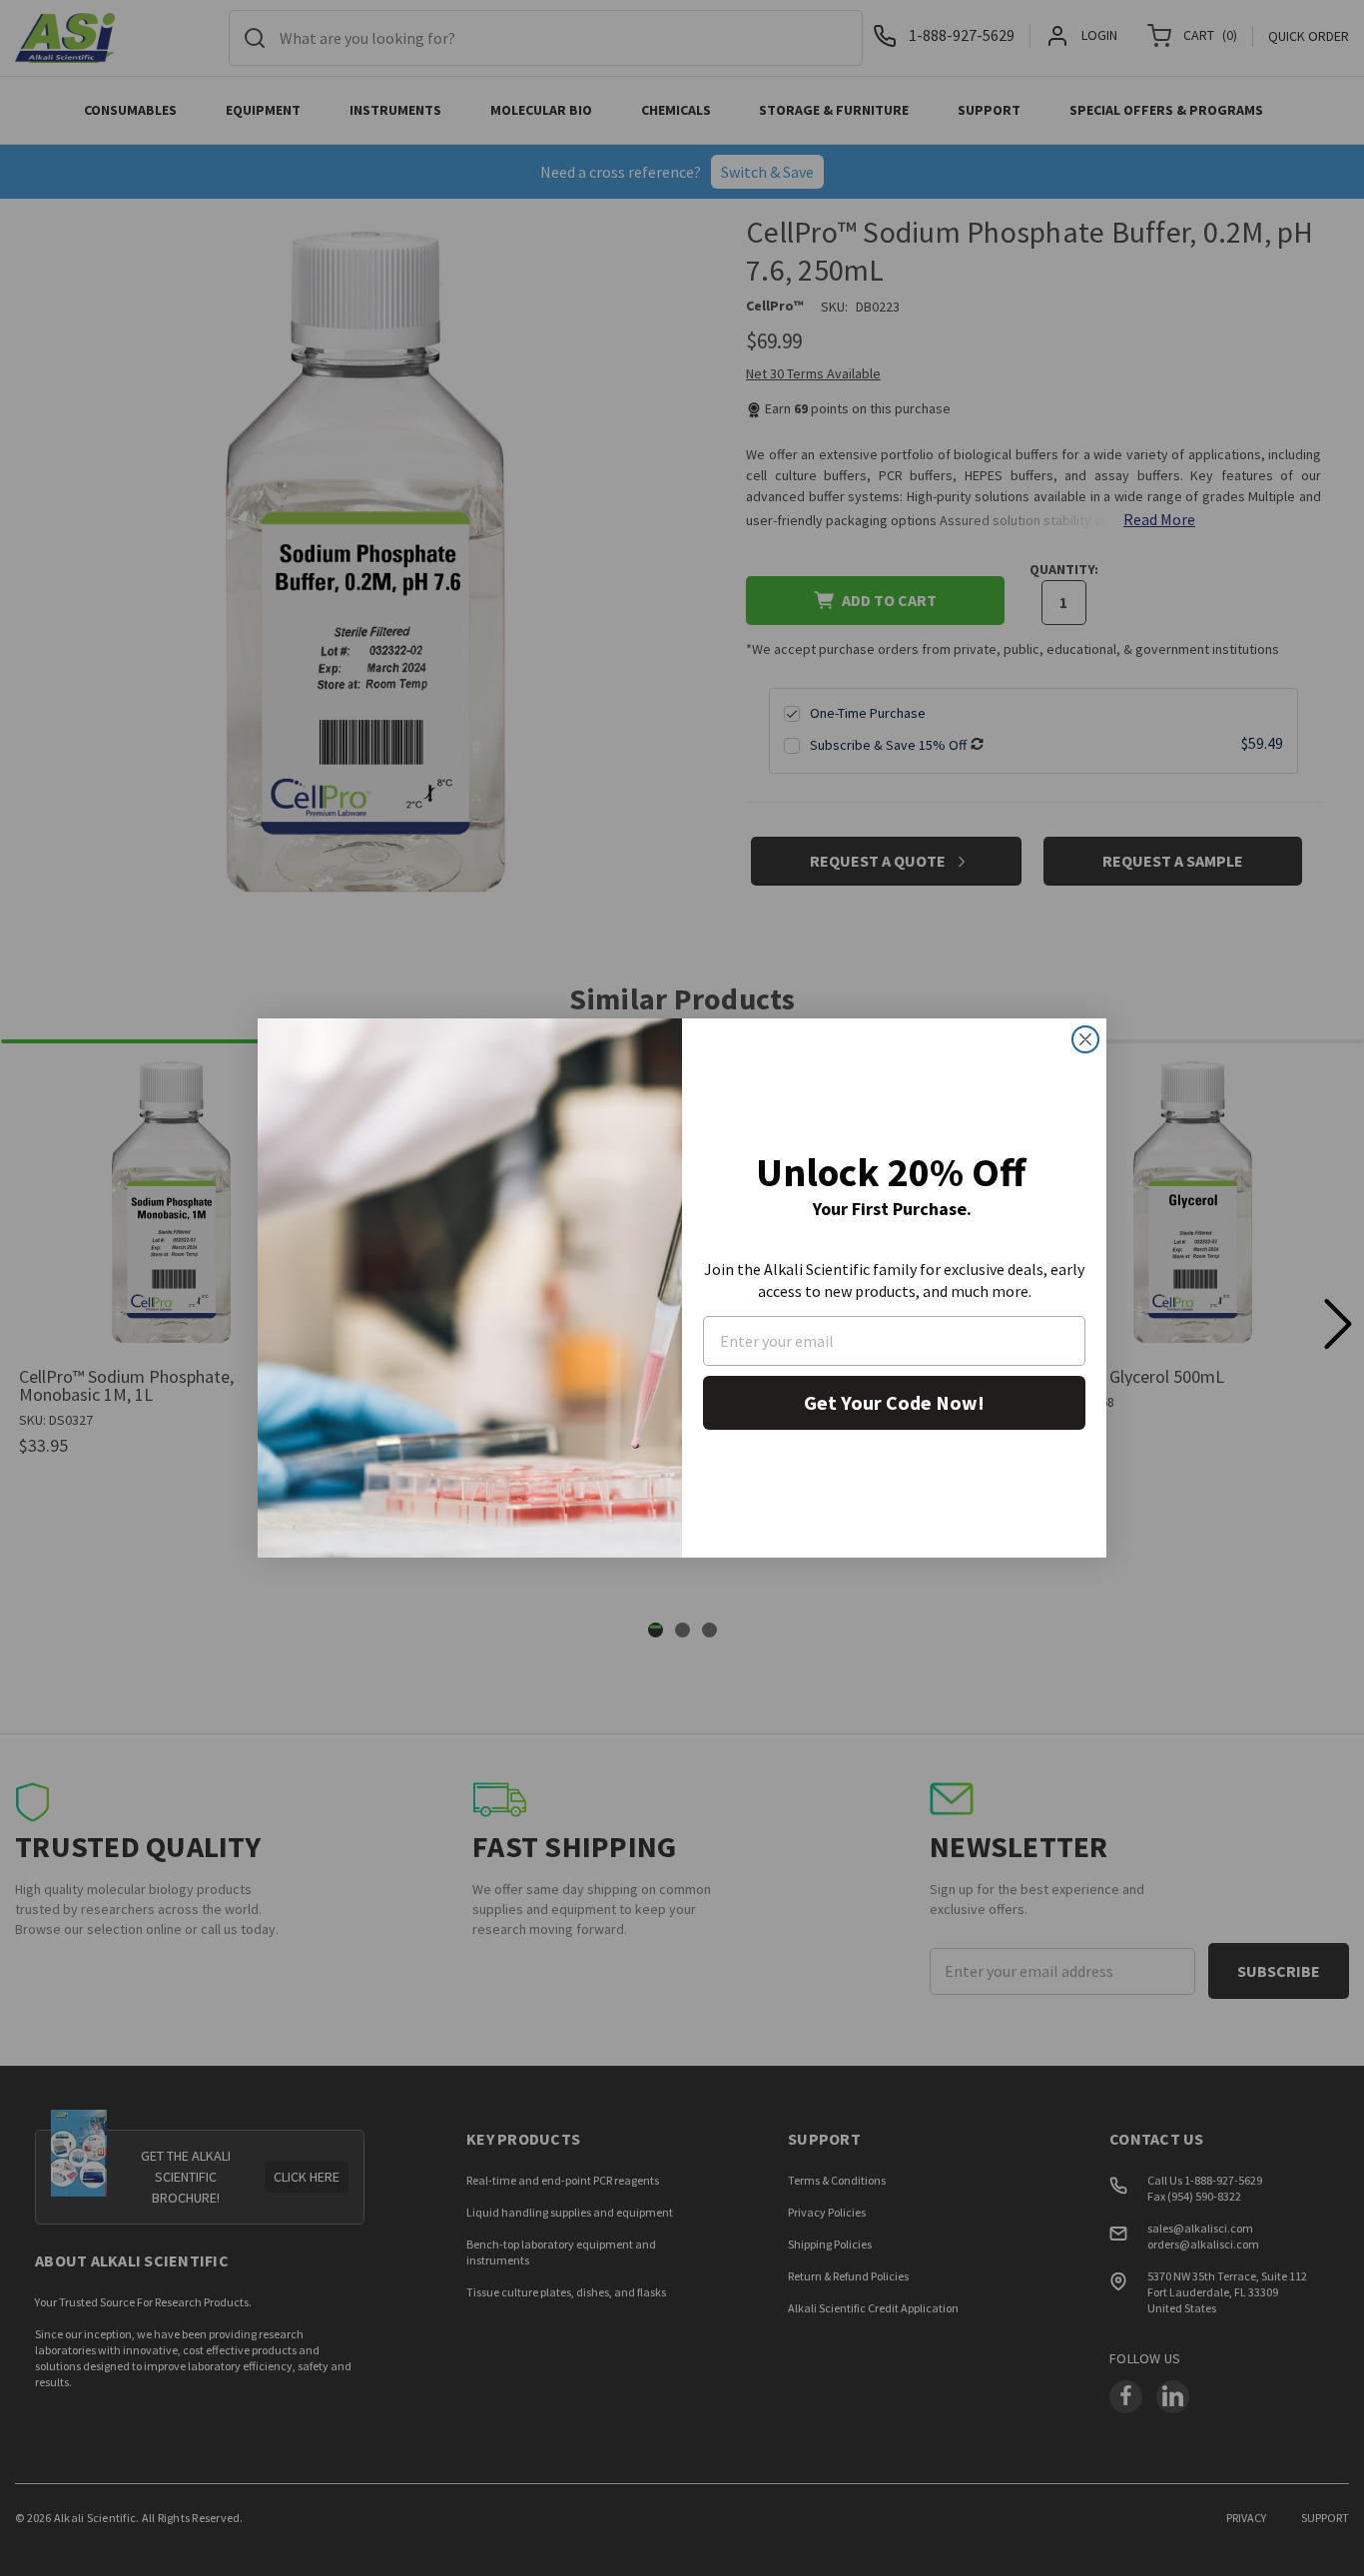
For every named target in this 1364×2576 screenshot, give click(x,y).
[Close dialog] (1085, 1039)
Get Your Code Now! (894, 1402)
